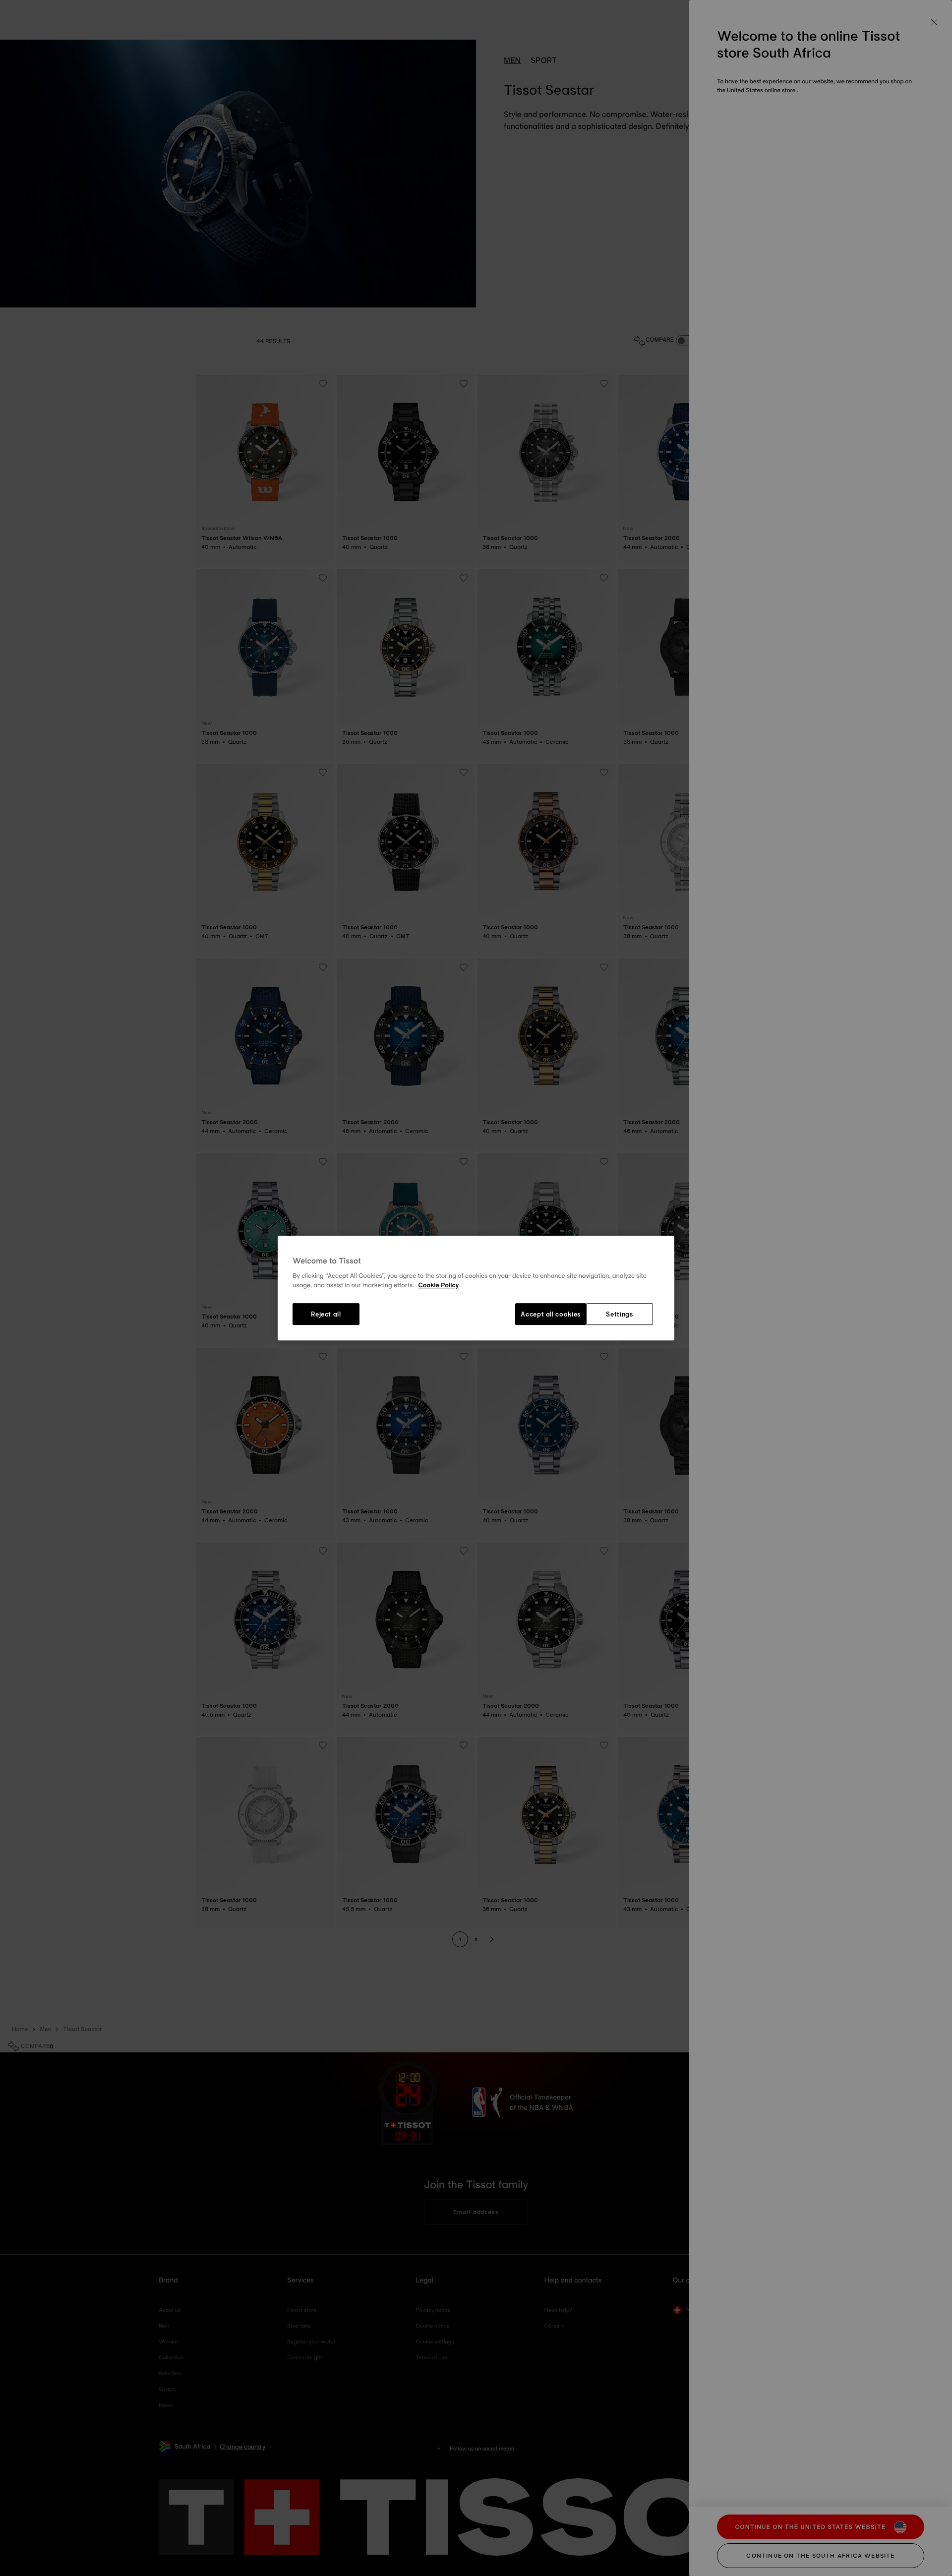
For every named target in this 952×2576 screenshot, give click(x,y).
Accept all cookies (551, 1314)
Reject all (326, 1314)
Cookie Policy (438, 1286)
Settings (619, 1314)
